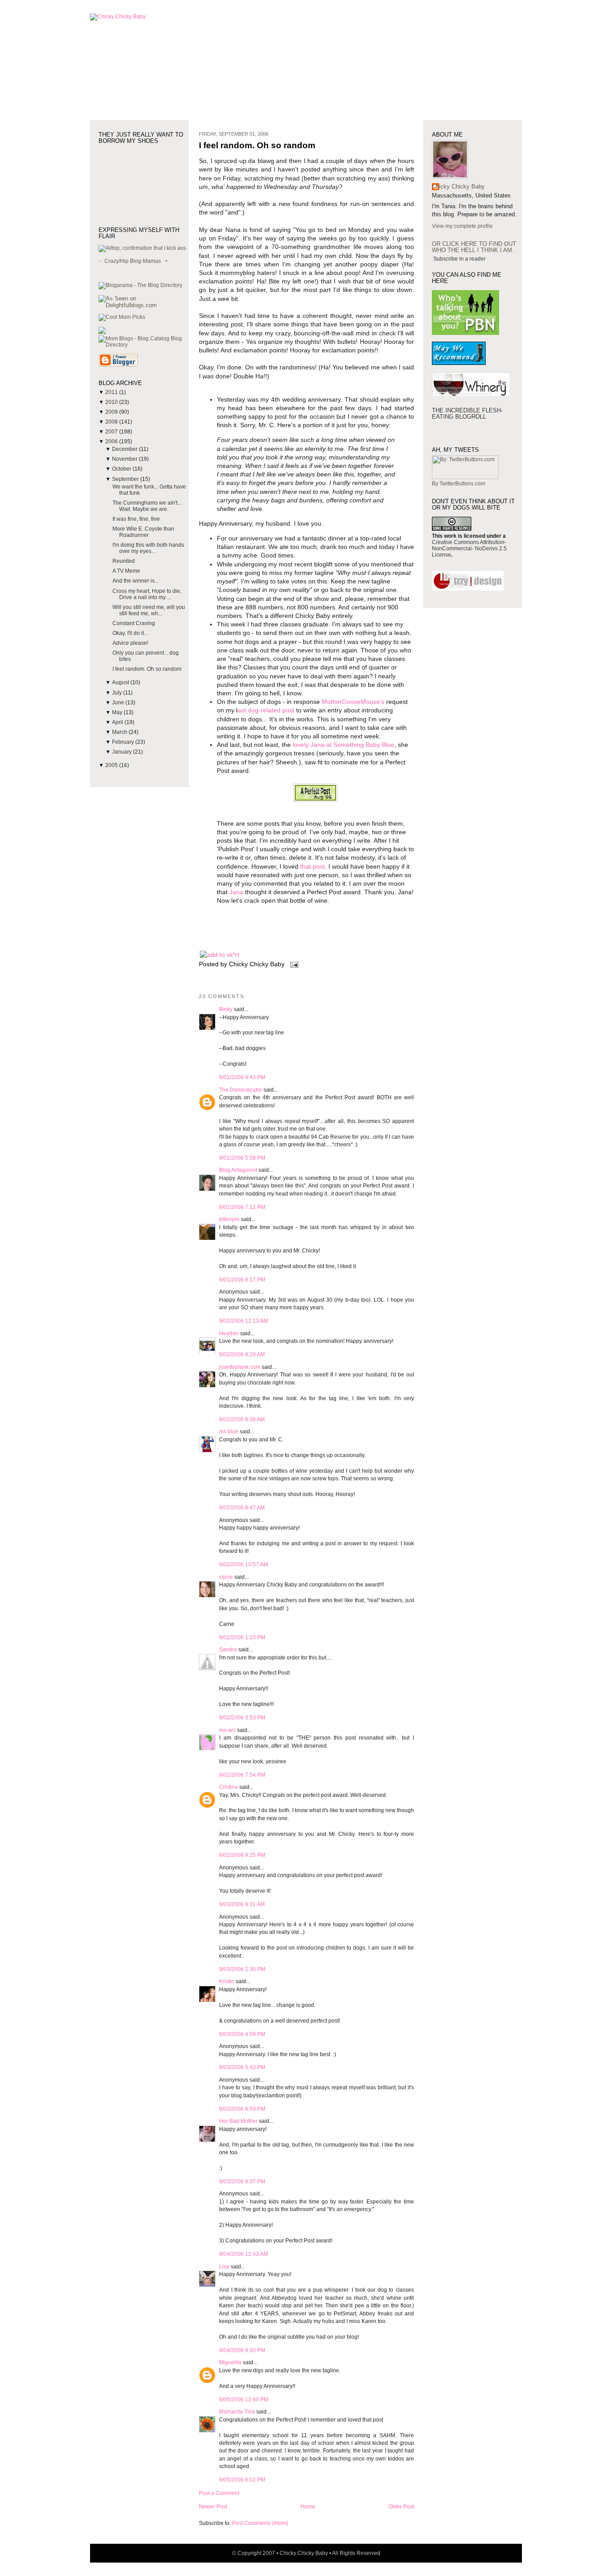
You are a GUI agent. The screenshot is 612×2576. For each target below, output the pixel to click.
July (118, 693)
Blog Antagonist (238, 1170)
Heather (229, 1333)
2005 (112, 765)
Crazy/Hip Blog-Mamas (133, 261)
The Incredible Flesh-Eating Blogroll (467, 414)
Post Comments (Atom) (260, 2523)
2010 (112, 402)
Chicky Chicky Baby (458, 186)
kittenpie (229, 1219)
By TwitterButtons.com (459, 484)
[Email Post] (293, 964)
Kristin (227, 1981)
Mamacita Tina (237, 2412)
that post (312, 867)
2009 (112, 412)
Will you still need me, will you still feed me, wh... (149, 610)
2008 (112, 422)
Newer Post (213, 2507)
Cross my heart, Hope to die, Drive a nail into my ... (147, 594)
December (125, 449)
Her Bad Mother (238, 2121)
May (118, 712)
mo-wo (227, 1730)
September (126, 479)
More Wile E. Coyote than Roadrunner (143, 532)
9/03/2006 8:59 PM (242, 2109)
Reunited (124, 561)
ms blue (229, 1432)
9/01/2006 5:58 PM (242, 1158)
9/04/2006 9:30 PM (242, 2350)
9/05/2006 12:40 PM (244, 2400)
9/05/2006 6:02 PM (242, 2480)
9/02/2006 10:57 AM (244, 1564)
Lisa (224, 2267)
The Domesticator (241, 1090)
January (123, 752)
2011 (112, 392)
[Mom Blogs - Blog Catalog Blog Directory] (144, 345)
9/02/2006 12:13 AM (244, 1321)
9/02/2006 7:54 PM (242, 1775)
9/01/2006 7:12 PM (242, 1207)
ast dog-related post (266, 710)
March (120, 732)
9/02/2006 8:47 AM (242, 1508)
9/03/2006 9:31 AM (242, 1904)
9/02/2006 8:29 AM (242, 1354)
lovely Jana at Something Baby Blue (343, 745)
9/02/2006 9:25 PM (242, 1855)
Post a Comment (219, 2493)
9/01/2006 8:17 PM (242, 1280)
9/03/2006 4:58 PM (242, 2034)
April (118, 722)
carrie (226, 1577)
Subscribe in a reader (459, 259)
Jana (236, 892)
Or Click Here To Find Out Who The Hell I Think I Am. (474, 247)
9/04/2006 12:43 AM (244, 2254)
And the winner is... (136, 581)
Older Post (401, 2507)
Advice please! (130, 643)
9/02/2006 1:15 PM (242, 1637)
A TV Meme (126, 571)
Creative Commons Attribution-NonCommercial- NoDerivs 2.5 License (469, 549)
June (119, 703)
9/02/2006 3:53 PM (242, 1718)
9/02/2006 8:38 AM (242, 1419)
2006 (112, 441)
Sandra (228, 1650)
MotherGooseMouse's (353, 702)
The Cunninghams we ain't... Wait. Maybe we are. (147, 506)
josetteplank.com (240, 1367)
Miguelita (230, 2362)
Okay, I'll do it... (130, 633)
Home (308, 2507)
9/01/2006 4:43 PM (242, 1077)
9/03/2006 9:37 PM (242, 2182)
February (124, 742)
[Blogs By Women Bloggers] (102, 332)
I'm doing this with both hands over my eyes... (148, 548)
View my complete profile (462, 226)
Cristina (228, 1787)
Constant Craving (134, 623)
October (122, 469)
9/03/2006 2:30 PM (242, 1969)
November (125, 459)
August (121, 682)
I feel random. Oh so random (147, 669)
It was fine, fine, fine (136, 519)
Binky (226, 1009)
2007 (112, 432)
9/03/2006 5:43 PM (242, 2067)
